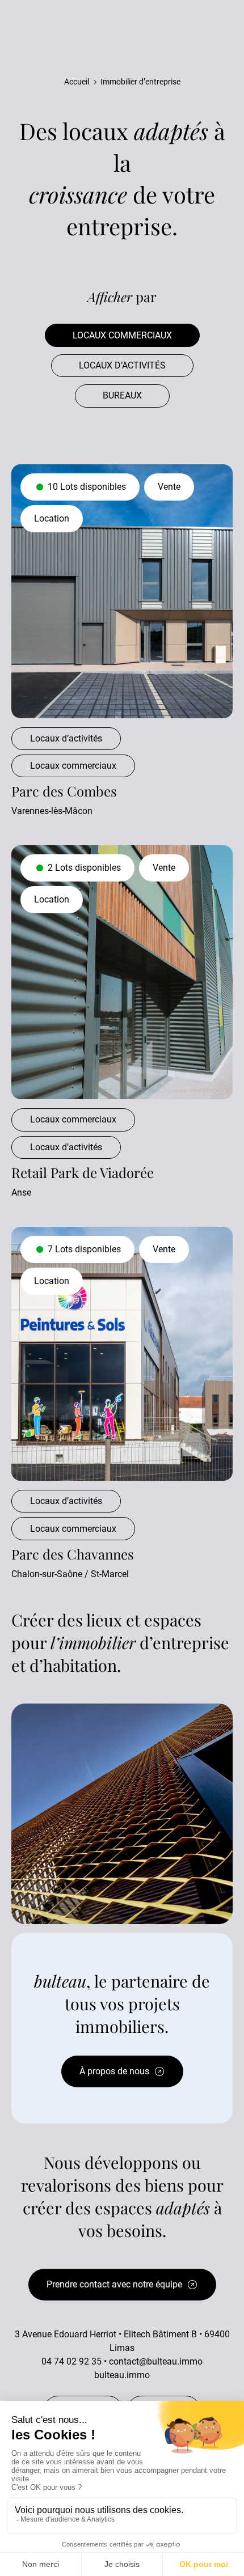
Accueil (77, 82)
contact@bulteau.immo (156, 2361)
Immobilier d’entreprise (140, 82)
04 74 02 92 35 (71, 2361)
